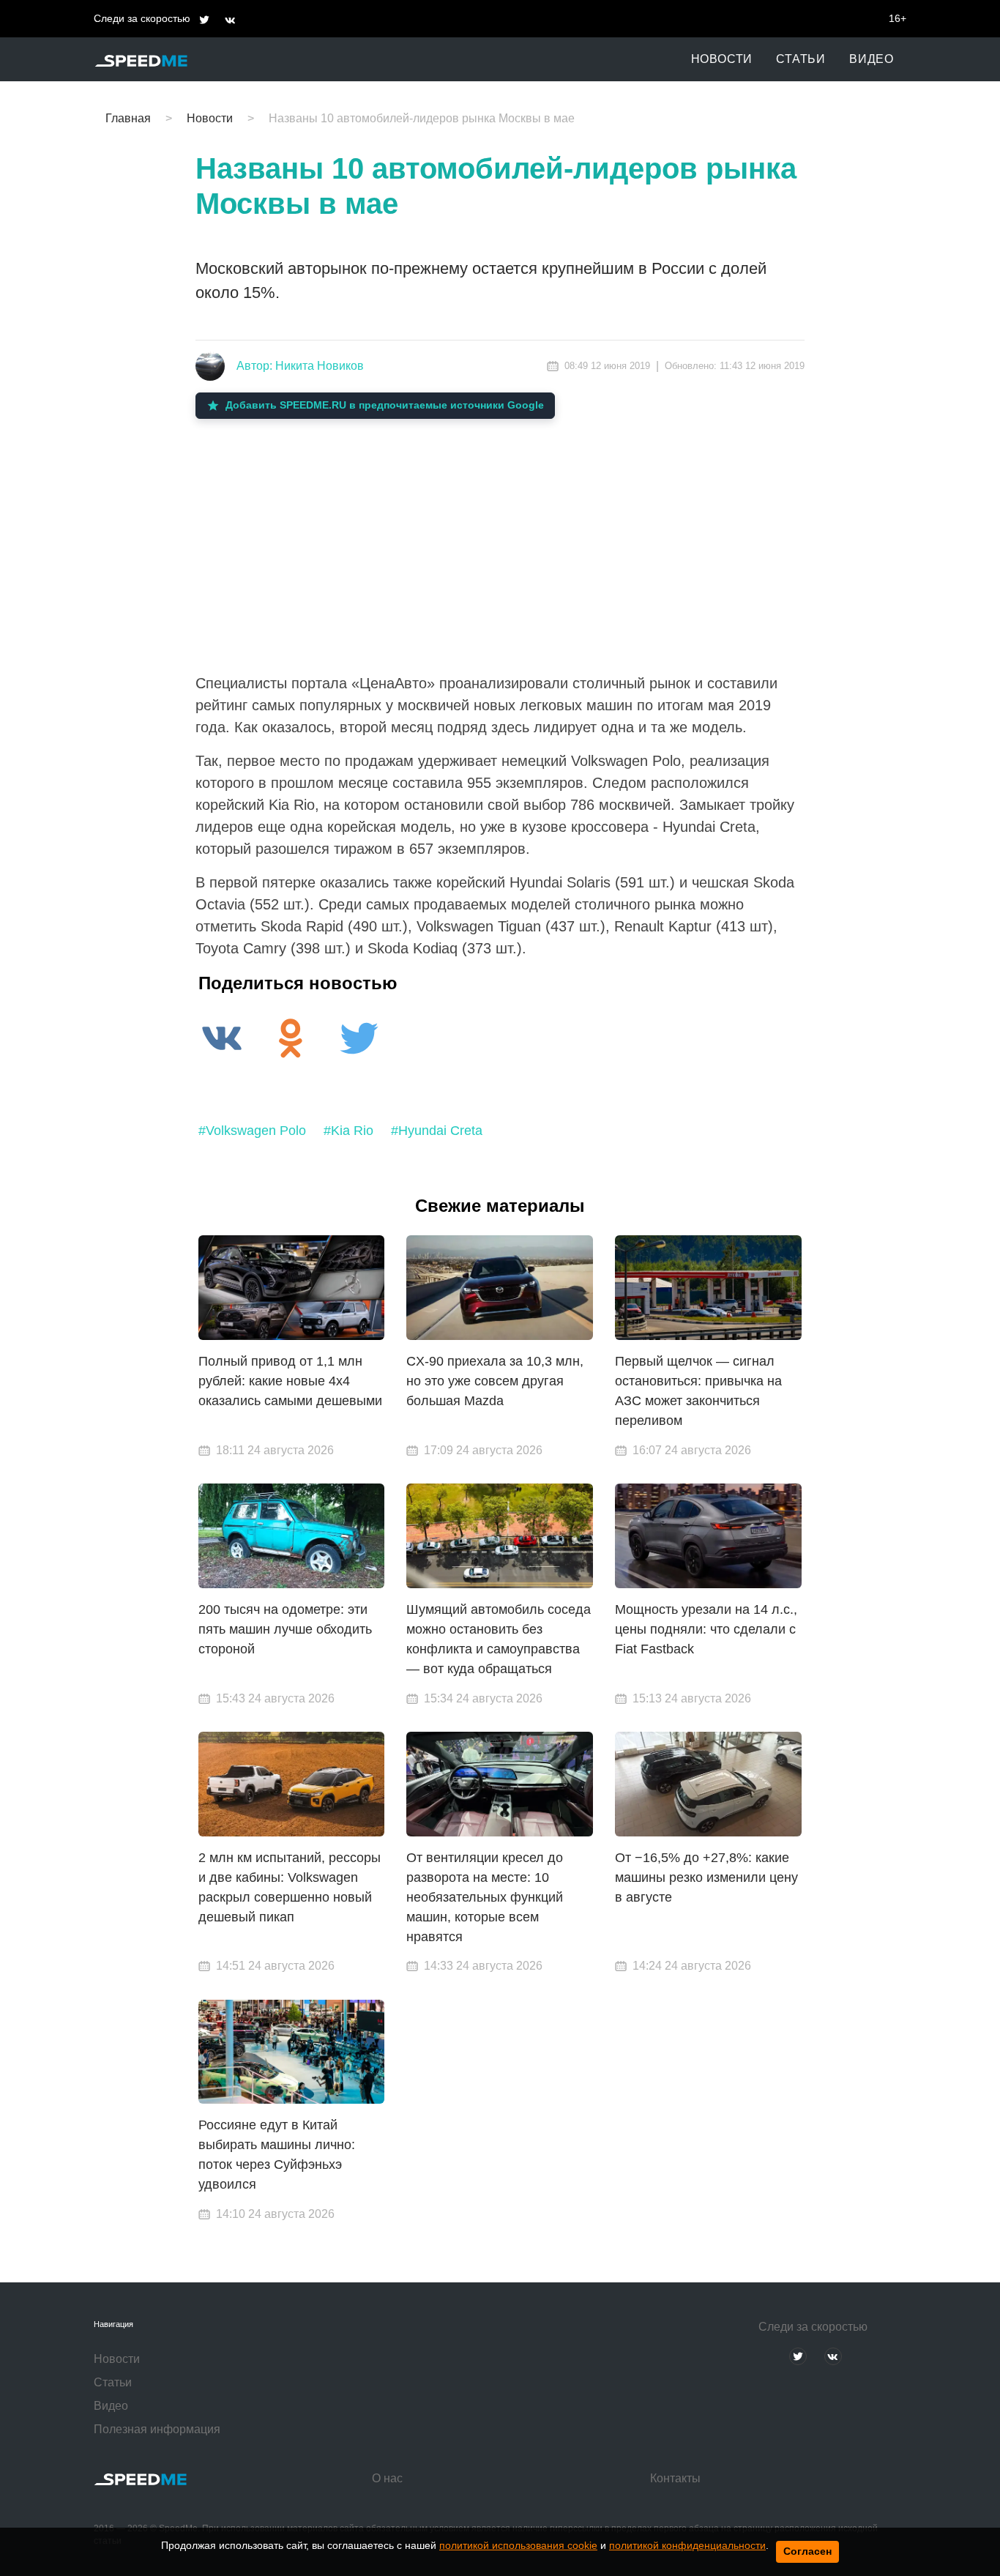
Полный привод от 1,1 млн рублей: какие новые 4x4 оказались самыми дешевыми (290, 1381)
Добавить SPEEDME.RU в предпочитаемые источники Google (385, 405)
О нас (387, 2478)
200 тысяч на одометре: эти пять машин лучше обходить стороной (285, 1629)
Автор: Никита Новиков (300, 366)
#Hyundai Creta (437, 1131)
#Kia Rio (348, 1131)
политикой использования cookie (518, 2545)
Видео (872, 59)
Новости (722, 59)
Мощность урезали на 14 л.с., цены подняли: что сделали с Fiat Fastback (706, 1629)
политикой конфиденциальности (687, 2545)
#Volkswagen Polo (252, 1131)
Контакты (675, 2478)
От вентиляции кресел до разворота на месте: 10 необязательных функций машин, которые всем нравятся (485, 1897)
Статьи (801, 59)
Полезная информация (157, 2429)
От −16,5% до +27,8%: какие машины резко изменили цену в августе (706, 1877)
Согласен (807, 2551)
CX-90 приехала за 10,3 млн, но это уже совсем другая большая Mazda (495, 1381)
